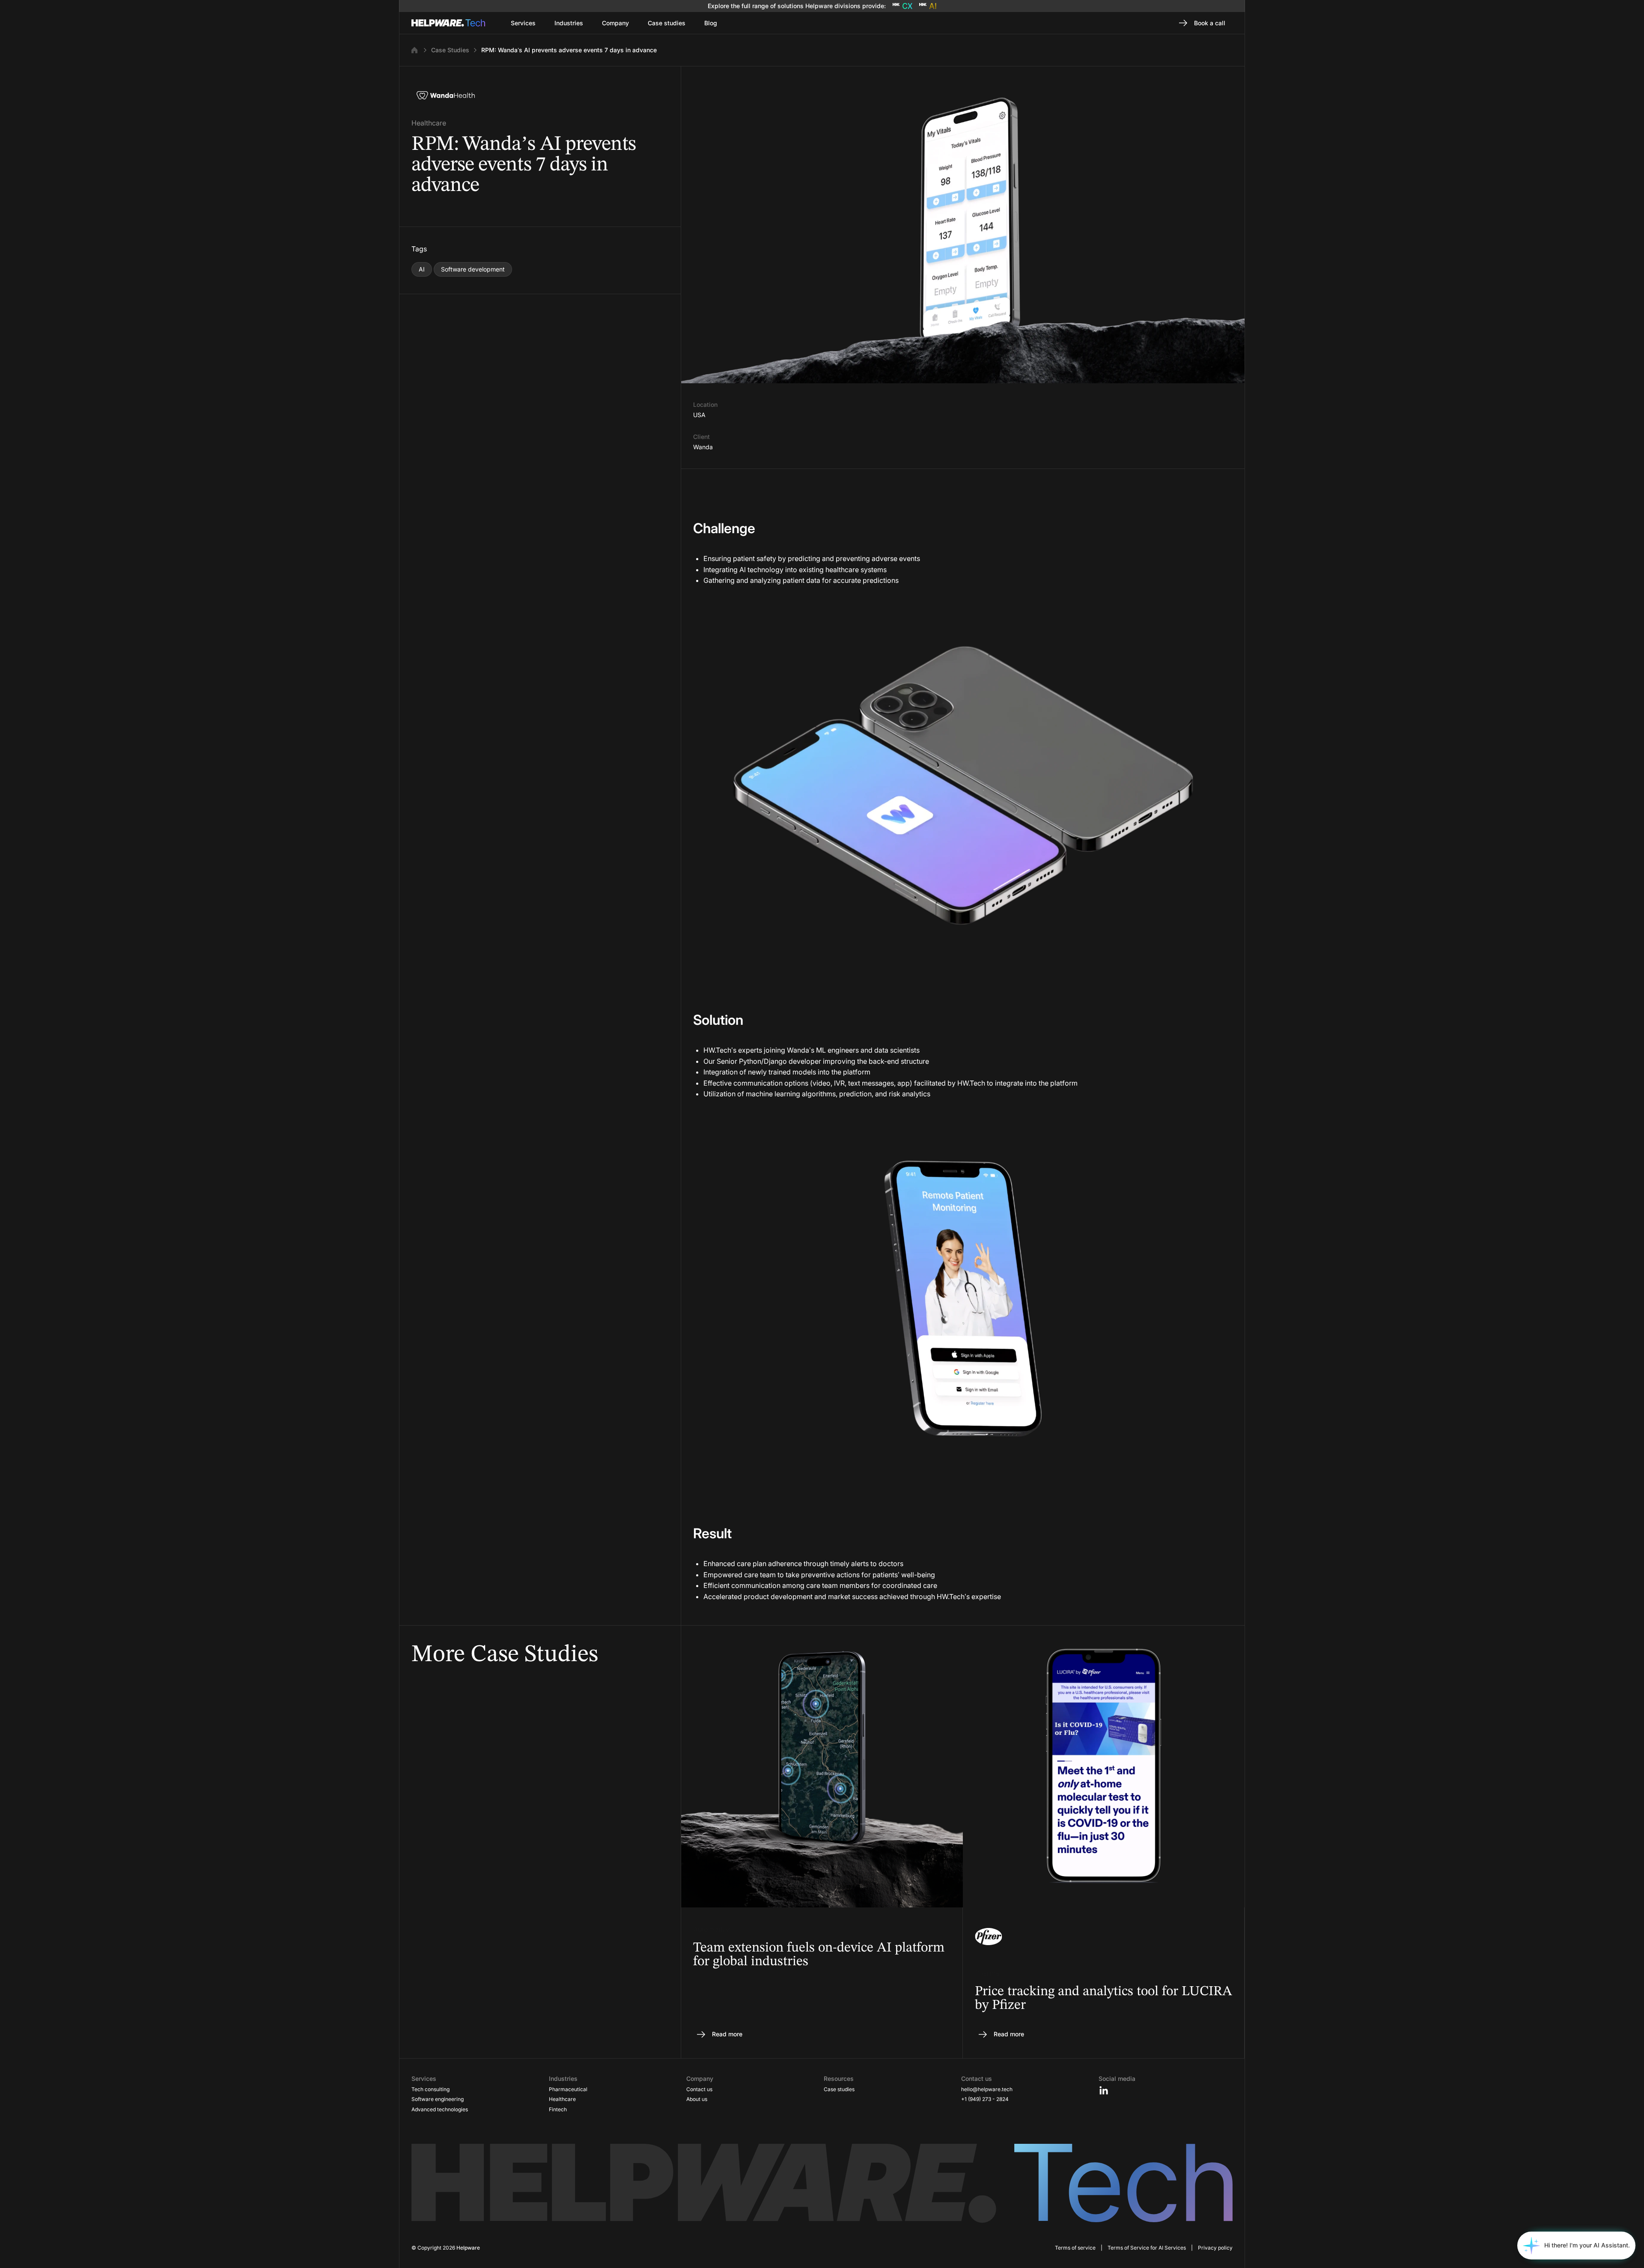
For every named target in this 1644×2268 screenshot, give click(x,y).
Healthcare (562, 2099)
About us (697, 2099)
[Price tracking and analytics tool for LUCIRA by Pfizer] (1104, 1842)
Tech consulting (430, 2089)
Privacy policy (1215, 2248)
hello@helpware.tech (987, 2089)
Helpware (468, 2248)
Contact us (699, 2089)
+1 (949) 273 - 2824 (985, 2099)
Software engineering (438, 2099)
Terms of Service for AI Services (1147, 2248)
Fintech (558, 2109)
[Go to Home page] (448, 23)
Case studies (839, 2089)
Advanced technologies (440, 2109)
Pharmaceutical (568, 2089)
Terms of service (1075, 2248)
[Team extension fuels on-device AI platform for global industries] (822, 1842)
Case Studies (450, 50)
